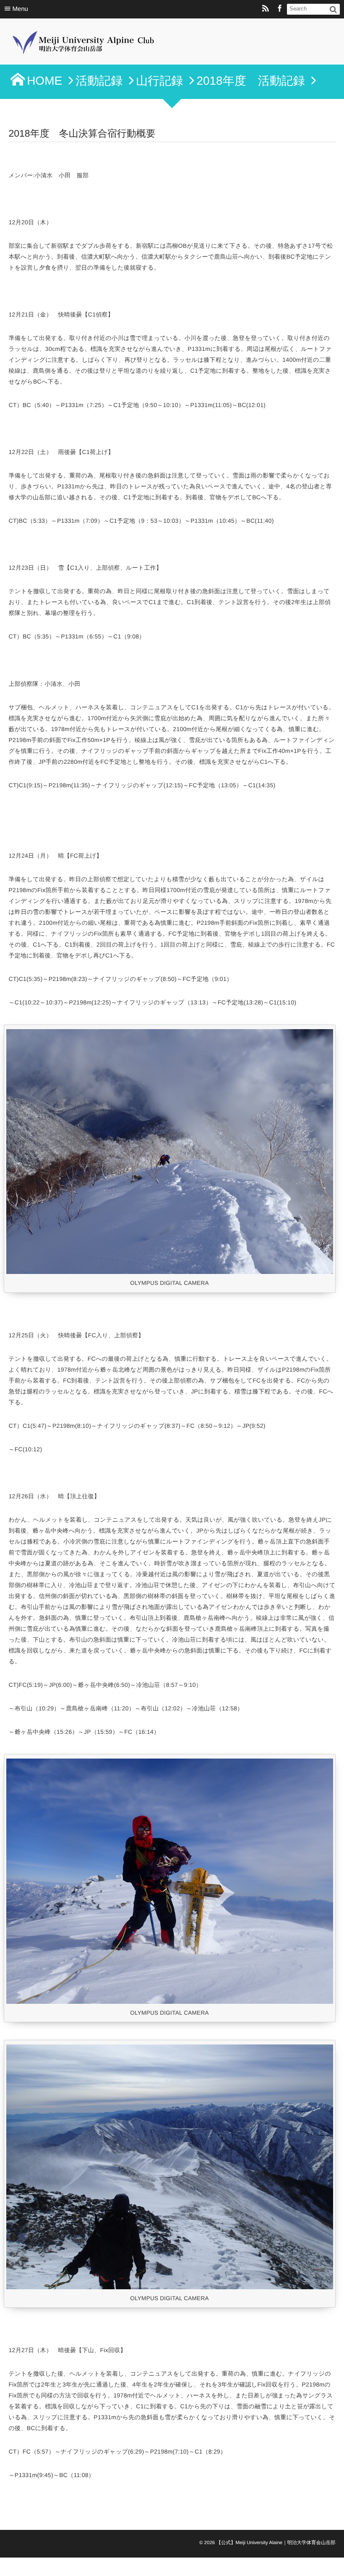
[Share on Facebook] (280, 9)
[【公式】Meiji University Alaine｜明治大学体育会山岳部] (86, 44)
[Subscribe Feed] (266, 9)
